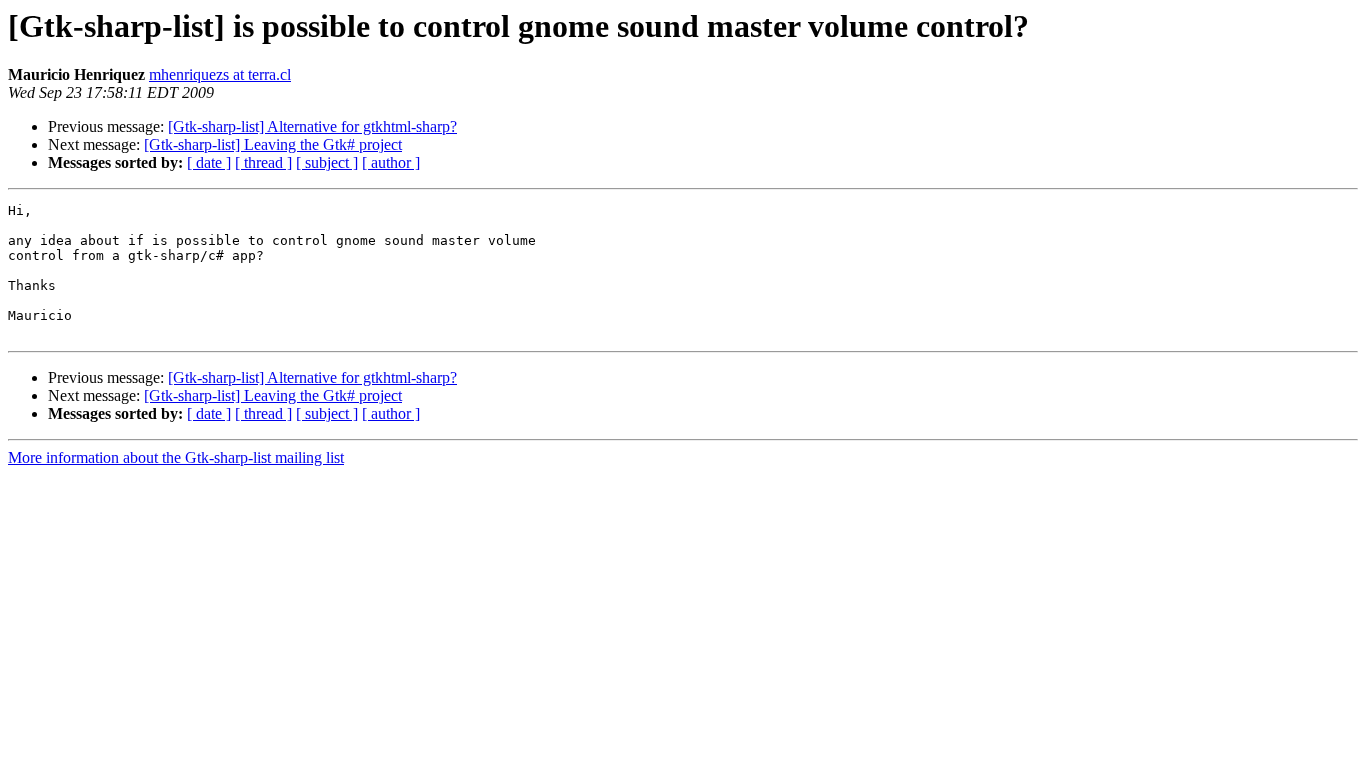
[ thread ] (263, 162)
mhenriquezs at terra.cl (220, 74)
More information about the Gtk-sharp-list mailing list (176, 457)
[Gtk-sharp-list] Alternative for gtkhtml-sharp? (312, 126)
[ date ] (209, 162)
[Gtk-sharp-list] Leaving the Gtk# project (273, 144)
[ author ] (391, 162)
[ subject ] (327, 162)
